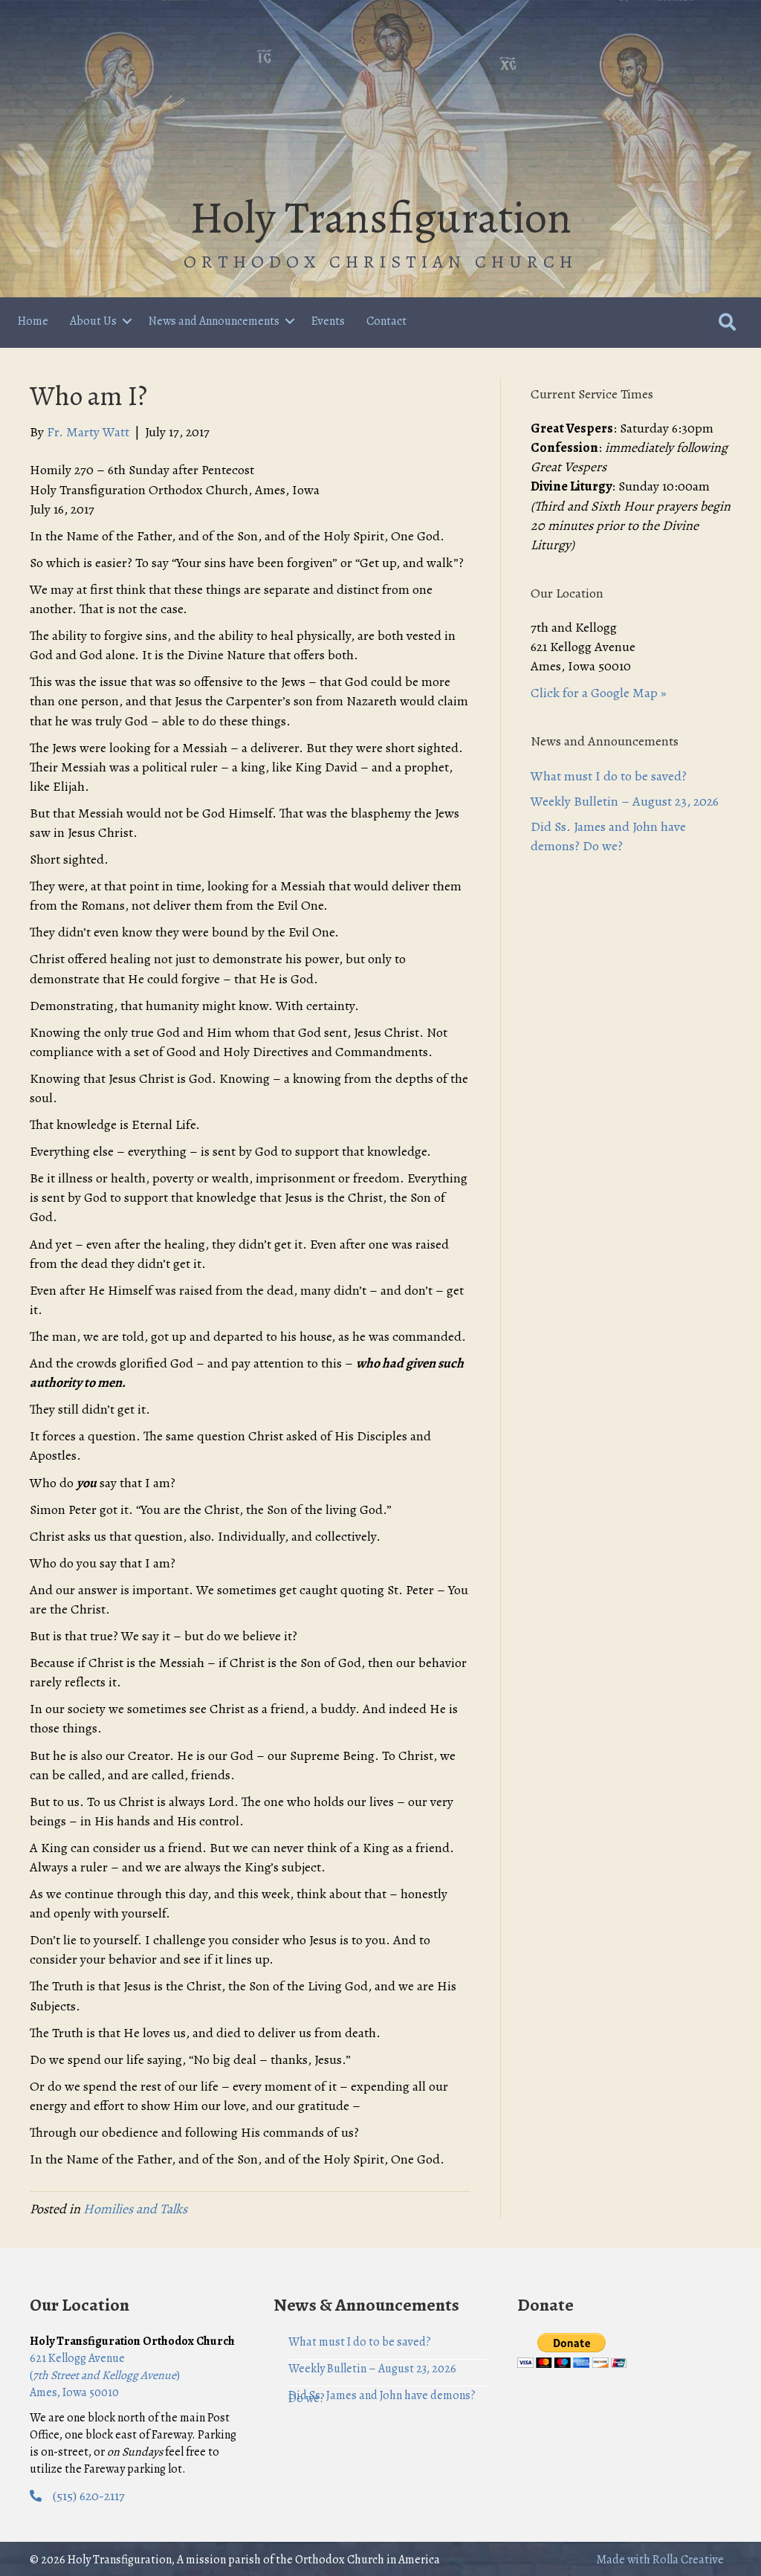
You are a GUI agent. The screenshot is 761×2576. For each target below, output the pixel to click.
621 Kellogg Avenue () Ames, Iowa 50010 (105, 2375)
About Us (93, 321)
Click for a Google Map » (599, 693)
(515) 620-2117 (89, 2496)
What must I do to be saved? (609, 776)
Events (328, 321)
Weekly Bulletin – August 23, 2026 (625, 801)
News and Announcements (214, 321)
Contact (386, 321)
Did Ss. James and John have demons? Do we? (382, 2397)
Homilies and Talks (135, 2209)
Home (33, 321)
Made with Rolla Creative (660, 2560)
